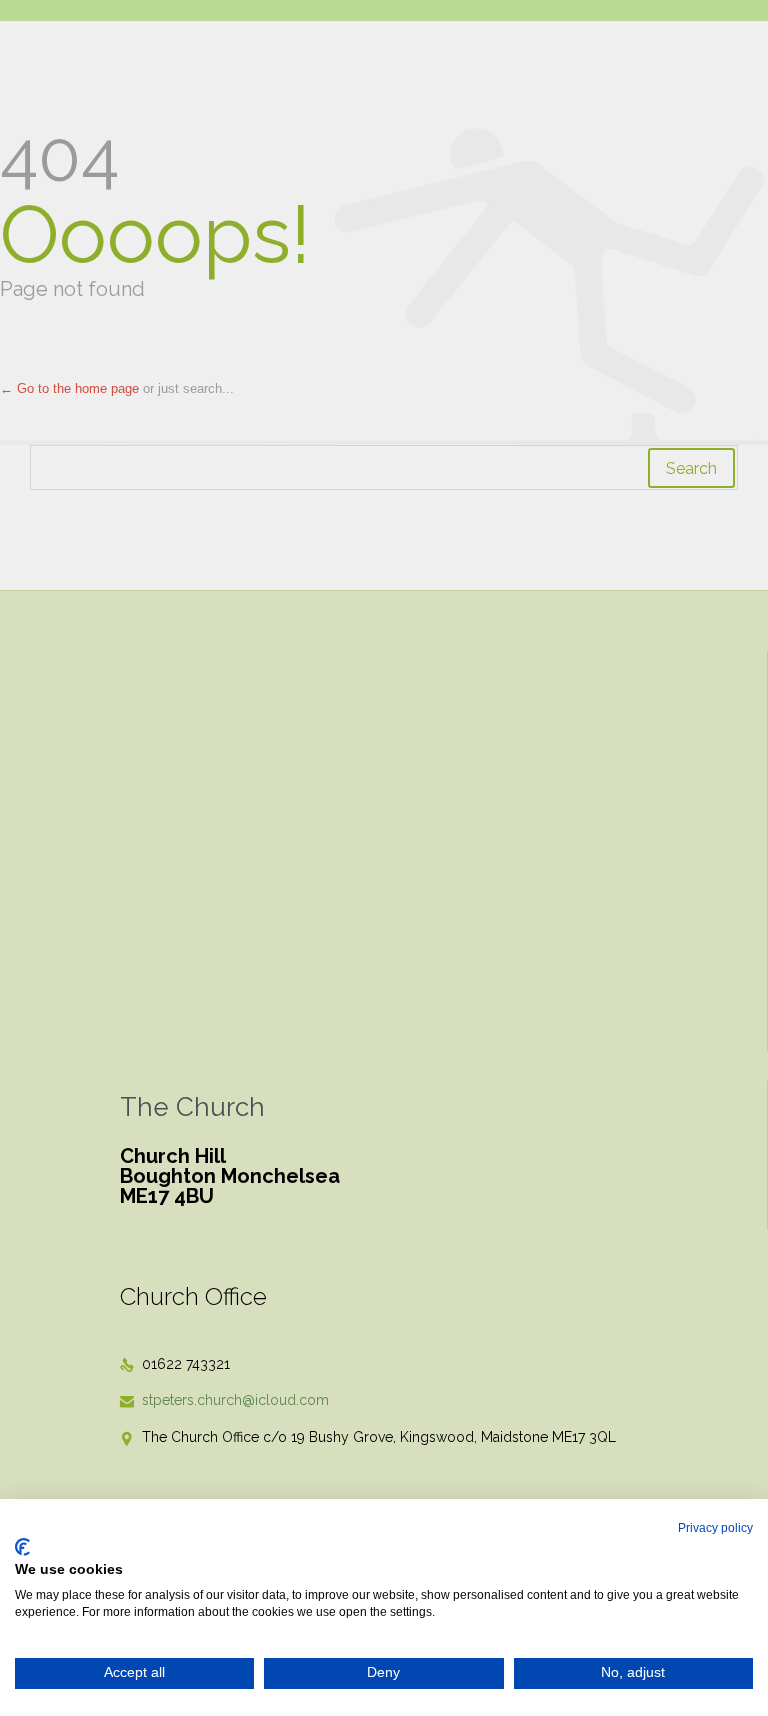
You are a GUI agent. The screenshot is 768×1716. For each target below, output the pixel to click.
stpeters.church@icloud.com (224, 1400)
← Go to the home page (69, 388)
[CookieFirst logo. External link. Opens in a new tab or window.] (22, 1547)
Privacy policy (715, 1528)
